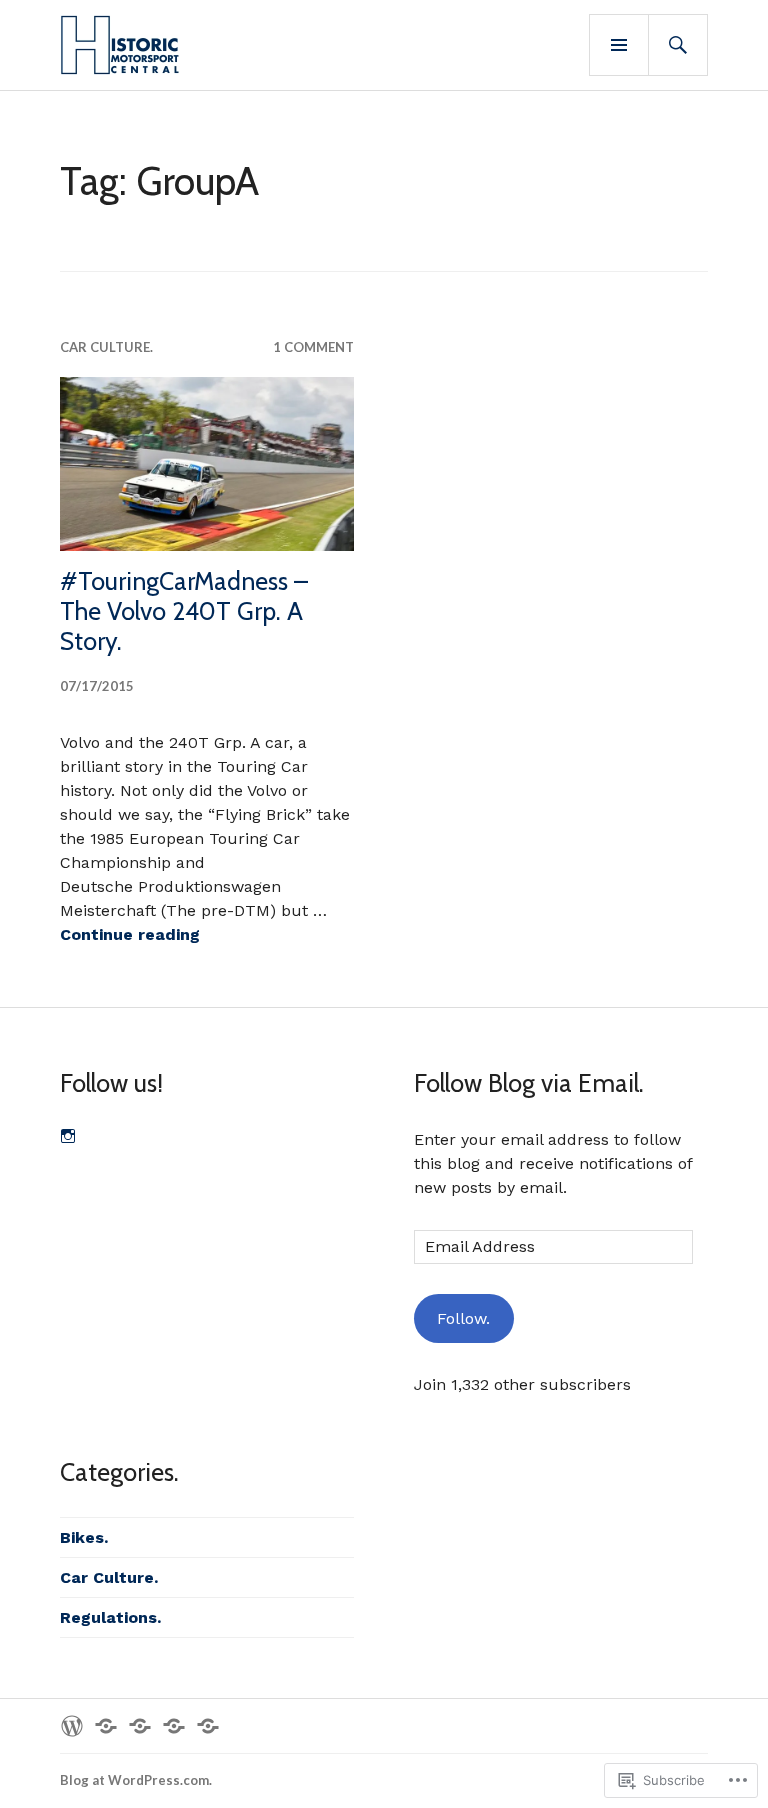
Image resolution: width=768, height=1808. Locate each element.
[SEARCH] (678, 45)
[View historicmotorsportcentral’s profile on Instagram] (68, 1136)
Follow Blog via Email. (529, 1083)
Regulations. (110, 1617)
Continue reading (130, 934)
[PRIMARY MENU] (619, 45)
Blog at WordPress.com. (136, 1780)
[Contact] (208, 1726)
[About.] (106, 1726)
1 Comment (313, 347)
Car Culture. (106, 347)
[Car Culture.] (140, 1726)
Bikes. (84, 1537)
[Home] (72, 1726)
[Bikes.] (174, 1726)
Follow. (463, 1318)
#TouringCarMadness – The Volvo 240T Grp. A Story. (184, 611)
